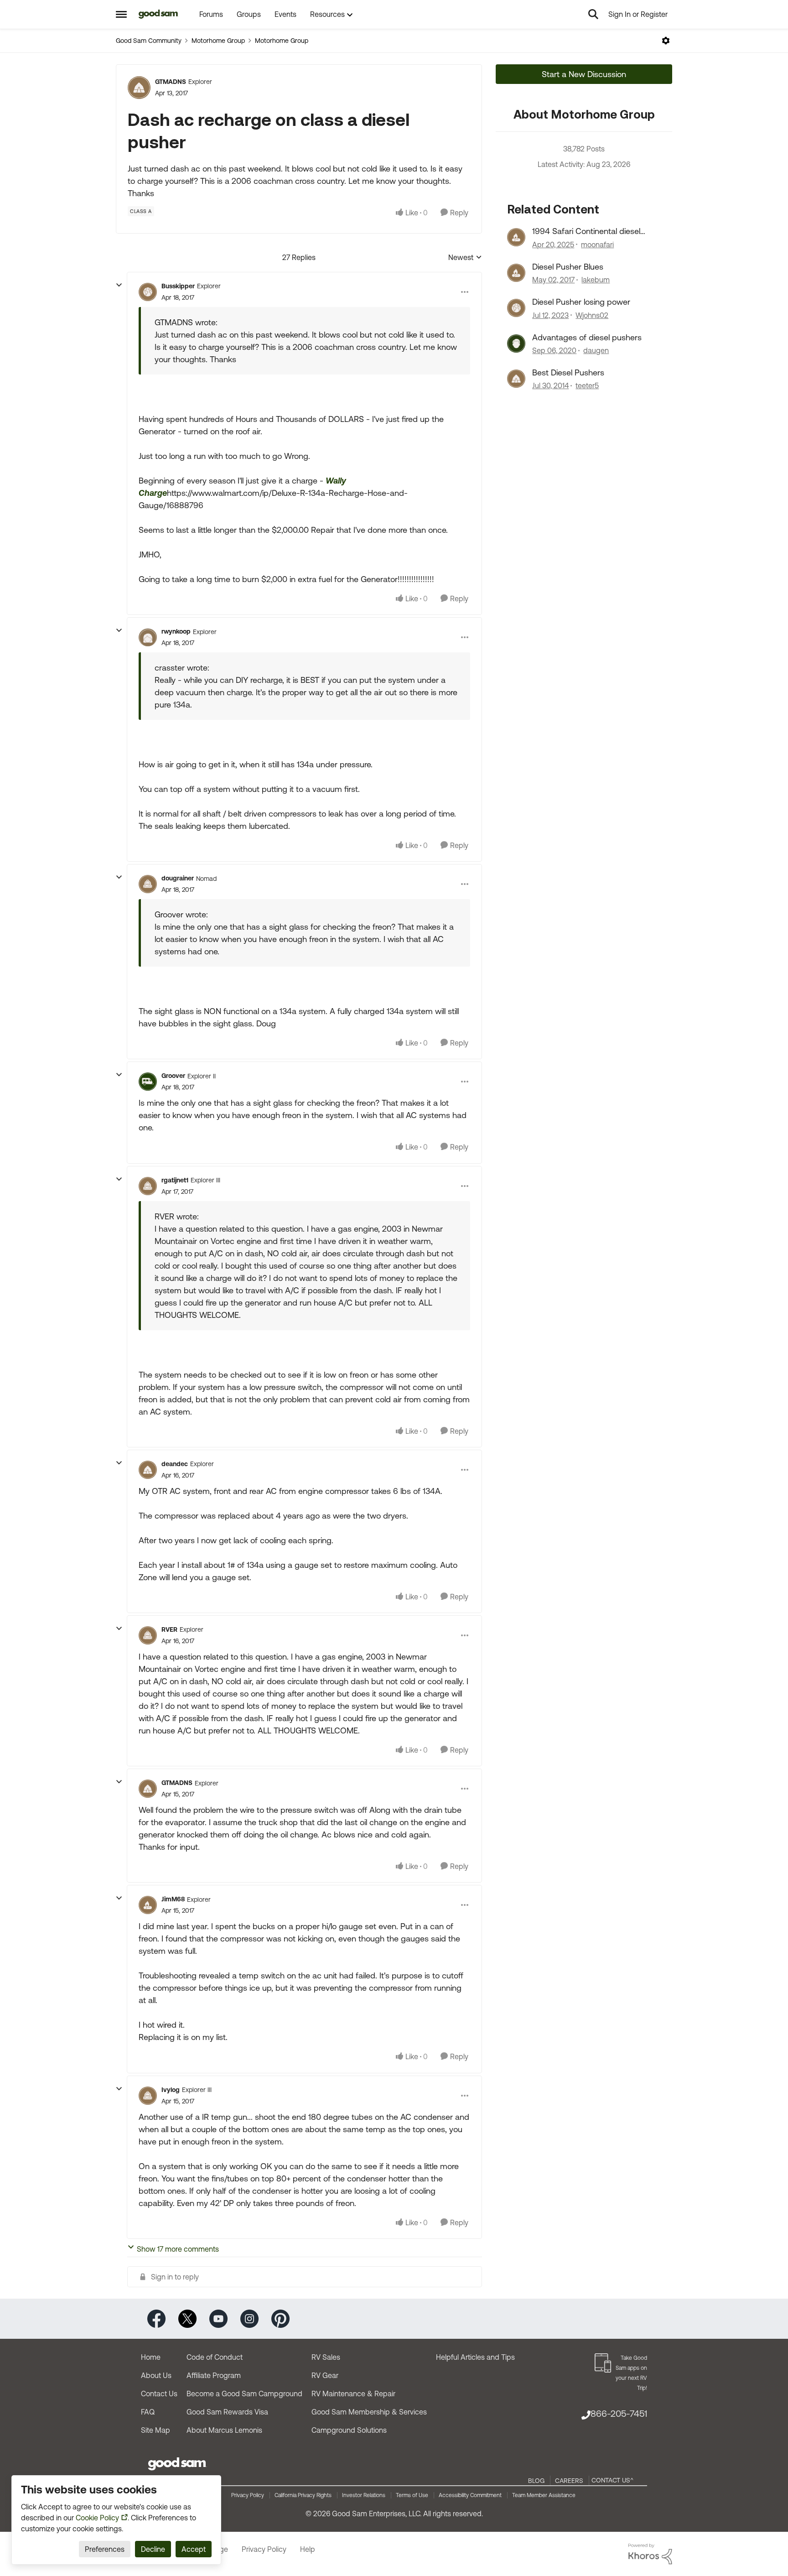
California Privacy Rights (303, 2495)
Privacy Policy (248, 2495)
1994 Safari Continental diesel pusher (586, 231)
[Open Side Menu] (121, 14)
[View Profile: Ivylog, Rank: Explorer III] (148, 2096)
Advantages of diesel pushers (587, 337)
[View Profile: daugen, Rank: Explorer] (516, 343)
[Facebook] (156, 2318)
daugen (596, 350)
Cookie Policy (97, 2518)
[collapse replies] (119, 285)
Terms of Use (412, 2495)
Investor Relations (364, 2495)
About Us (156, 2375)
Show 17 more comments (178, 2249)
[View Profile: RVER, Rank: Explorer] (148, 1635)
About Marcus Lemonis (224, 2430)
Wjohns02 (592, 315)
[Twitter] (187, 2318)
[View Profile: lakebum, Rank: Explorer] (516, 273)
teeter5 (587, 385)
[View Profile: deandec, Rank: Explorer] (148, 1470)
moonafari (597, 245)
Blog (536, 2481)
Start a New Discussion (584, 74)
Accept (194, 2549)
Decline (153, 2549)
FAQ (148, 2412)
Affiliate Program (214, 2375)
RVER (169, 1629)
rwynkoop (176, 631)
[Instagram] (249, 2318)
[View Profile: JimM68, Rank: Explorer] (148, 1905)
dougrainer (178, 878)
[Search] (593, 14)
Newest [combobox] (465, 258)
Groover (173, 1076)
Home (151, 2357)
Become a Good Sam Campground (244, 2394)
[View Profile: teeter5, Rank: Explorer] (516, 379)
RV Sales (326, 2357)
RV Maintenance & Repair (353, 2394)
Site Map (156, 2430)
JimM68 (173, 1899)
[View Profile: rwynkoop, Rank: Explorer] (148, 637)
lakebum (596, 280)
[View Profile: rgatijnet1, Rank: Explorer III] (148, 1186)
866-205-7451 (619, 2413)
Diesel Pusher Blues (568, 267)
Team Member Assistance (544, 2495)
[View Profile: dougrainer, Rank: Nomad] (148, 884)
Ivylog (171, 2090)
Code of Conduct (215, 2357)
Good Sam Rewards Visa (227, 2412)
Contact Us (159, 2394)
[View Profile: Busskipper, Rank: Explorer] (148, 292)
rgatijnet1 (175, 1180)
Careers (569, 2481)
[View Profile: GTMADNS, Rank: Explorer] (139, 88)
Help (308, 2549)
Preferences (105, 2549)
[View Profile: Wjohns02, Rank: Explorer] (516, 308)
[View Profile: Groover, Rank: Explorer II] (148, 1082)
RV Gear (325, 2375)
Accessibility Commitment (470, 2495)
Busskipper (178, 286)
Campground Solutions (349, 2430)
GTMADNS (171, 82)
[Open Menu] (666, 41)
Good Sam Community (149, 41)
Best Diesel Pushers (568, 372)
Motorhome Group (218, 41)
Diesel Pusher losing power (581, 302)
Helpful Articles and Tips (475, 2357)
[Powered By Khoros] (650, 2554)
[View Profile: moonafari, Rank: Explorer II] (516, 237)
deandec (175, 1464)
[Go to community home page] (158, 14)
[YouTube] (218, 2318)
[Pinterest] (280, 2318)
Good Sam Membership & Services (369, 2412)
